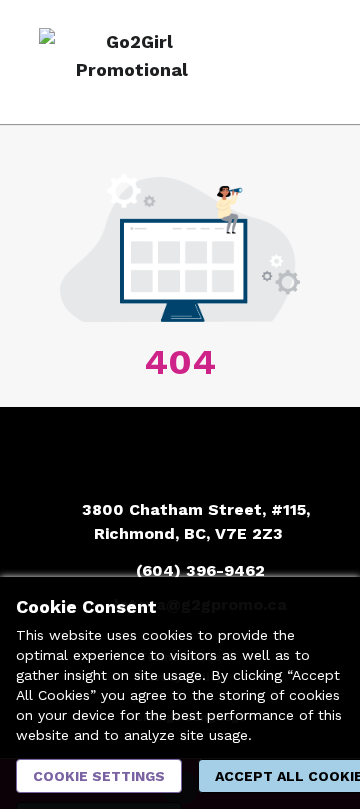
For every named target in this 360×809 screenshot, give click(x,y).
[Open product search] (265, 62)
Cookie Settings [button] (99, 776)
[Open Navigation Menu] (305, 62)
